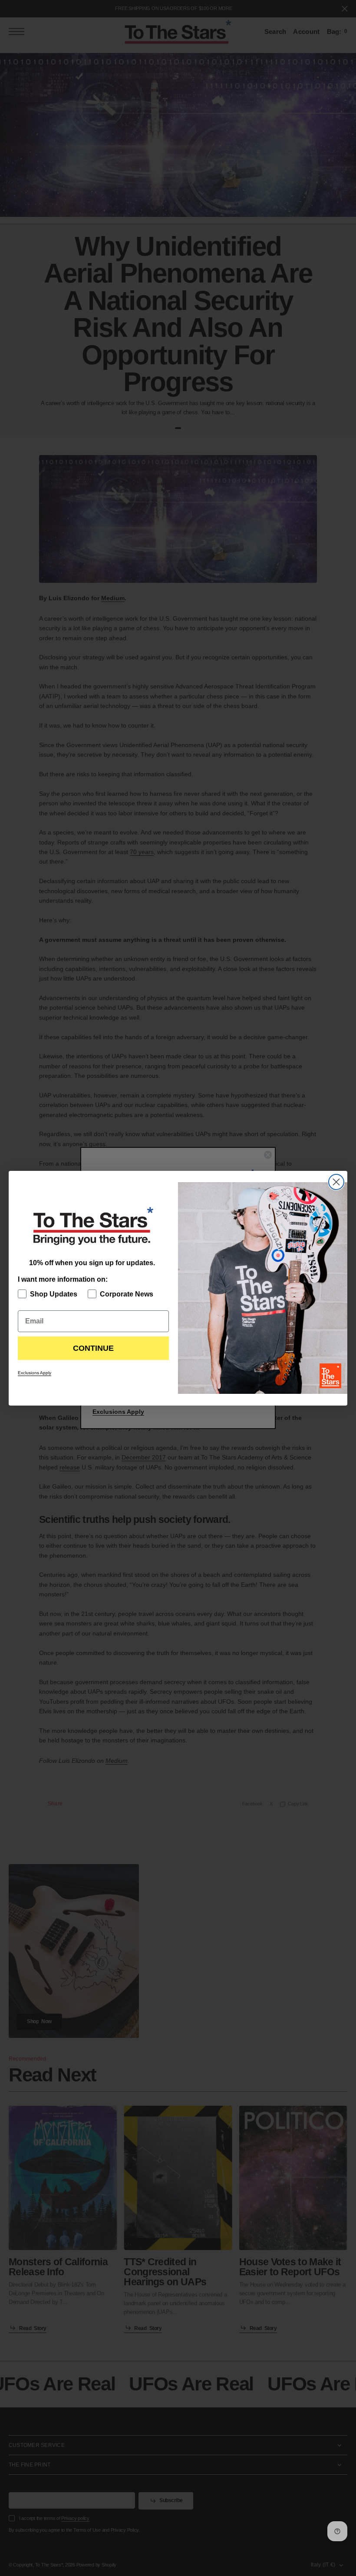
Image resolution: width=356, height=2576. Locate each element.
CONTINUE (93, 1348)
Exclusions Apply (35, 1373)
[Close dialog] (336, 1182)
